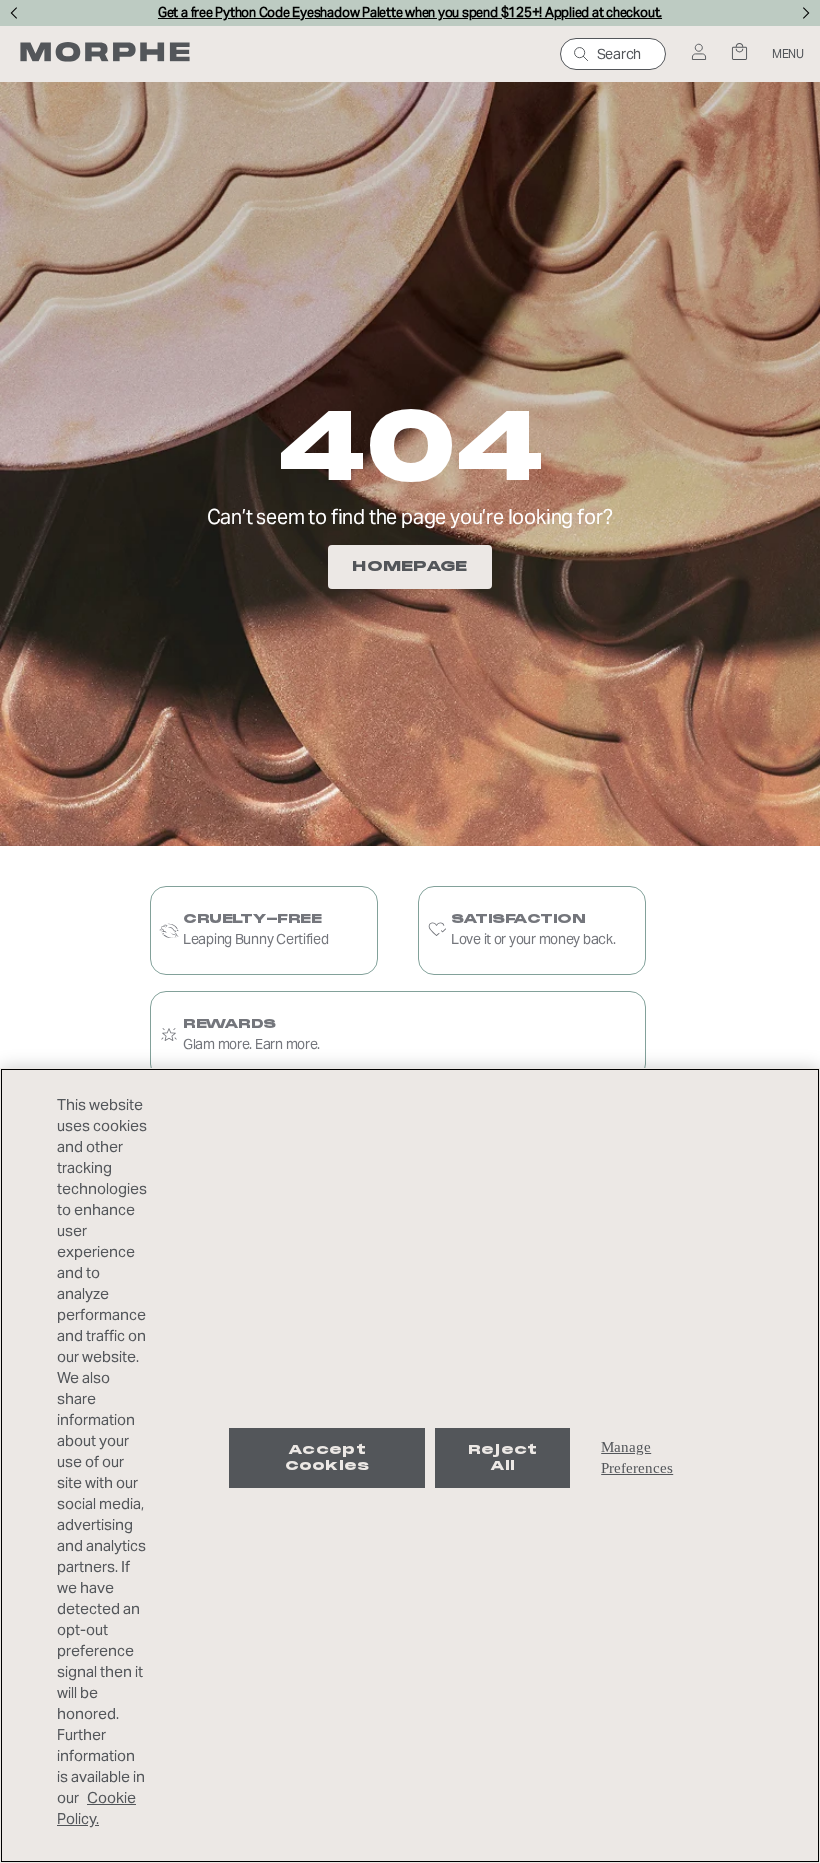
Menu (788, 53)
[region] (410, 1465)
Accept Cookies (327, 1457)
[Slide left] (13, 13)
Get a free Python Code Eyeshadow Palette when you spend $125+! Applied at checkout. (410, 13)
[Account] (698, 53)
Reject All (503, 1457)
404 (410, 446)
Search (619, 54)
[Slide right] (806, 13)
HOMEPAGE (409, 566)
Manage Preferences (637, 1457)
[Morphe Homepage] (105, 54)
